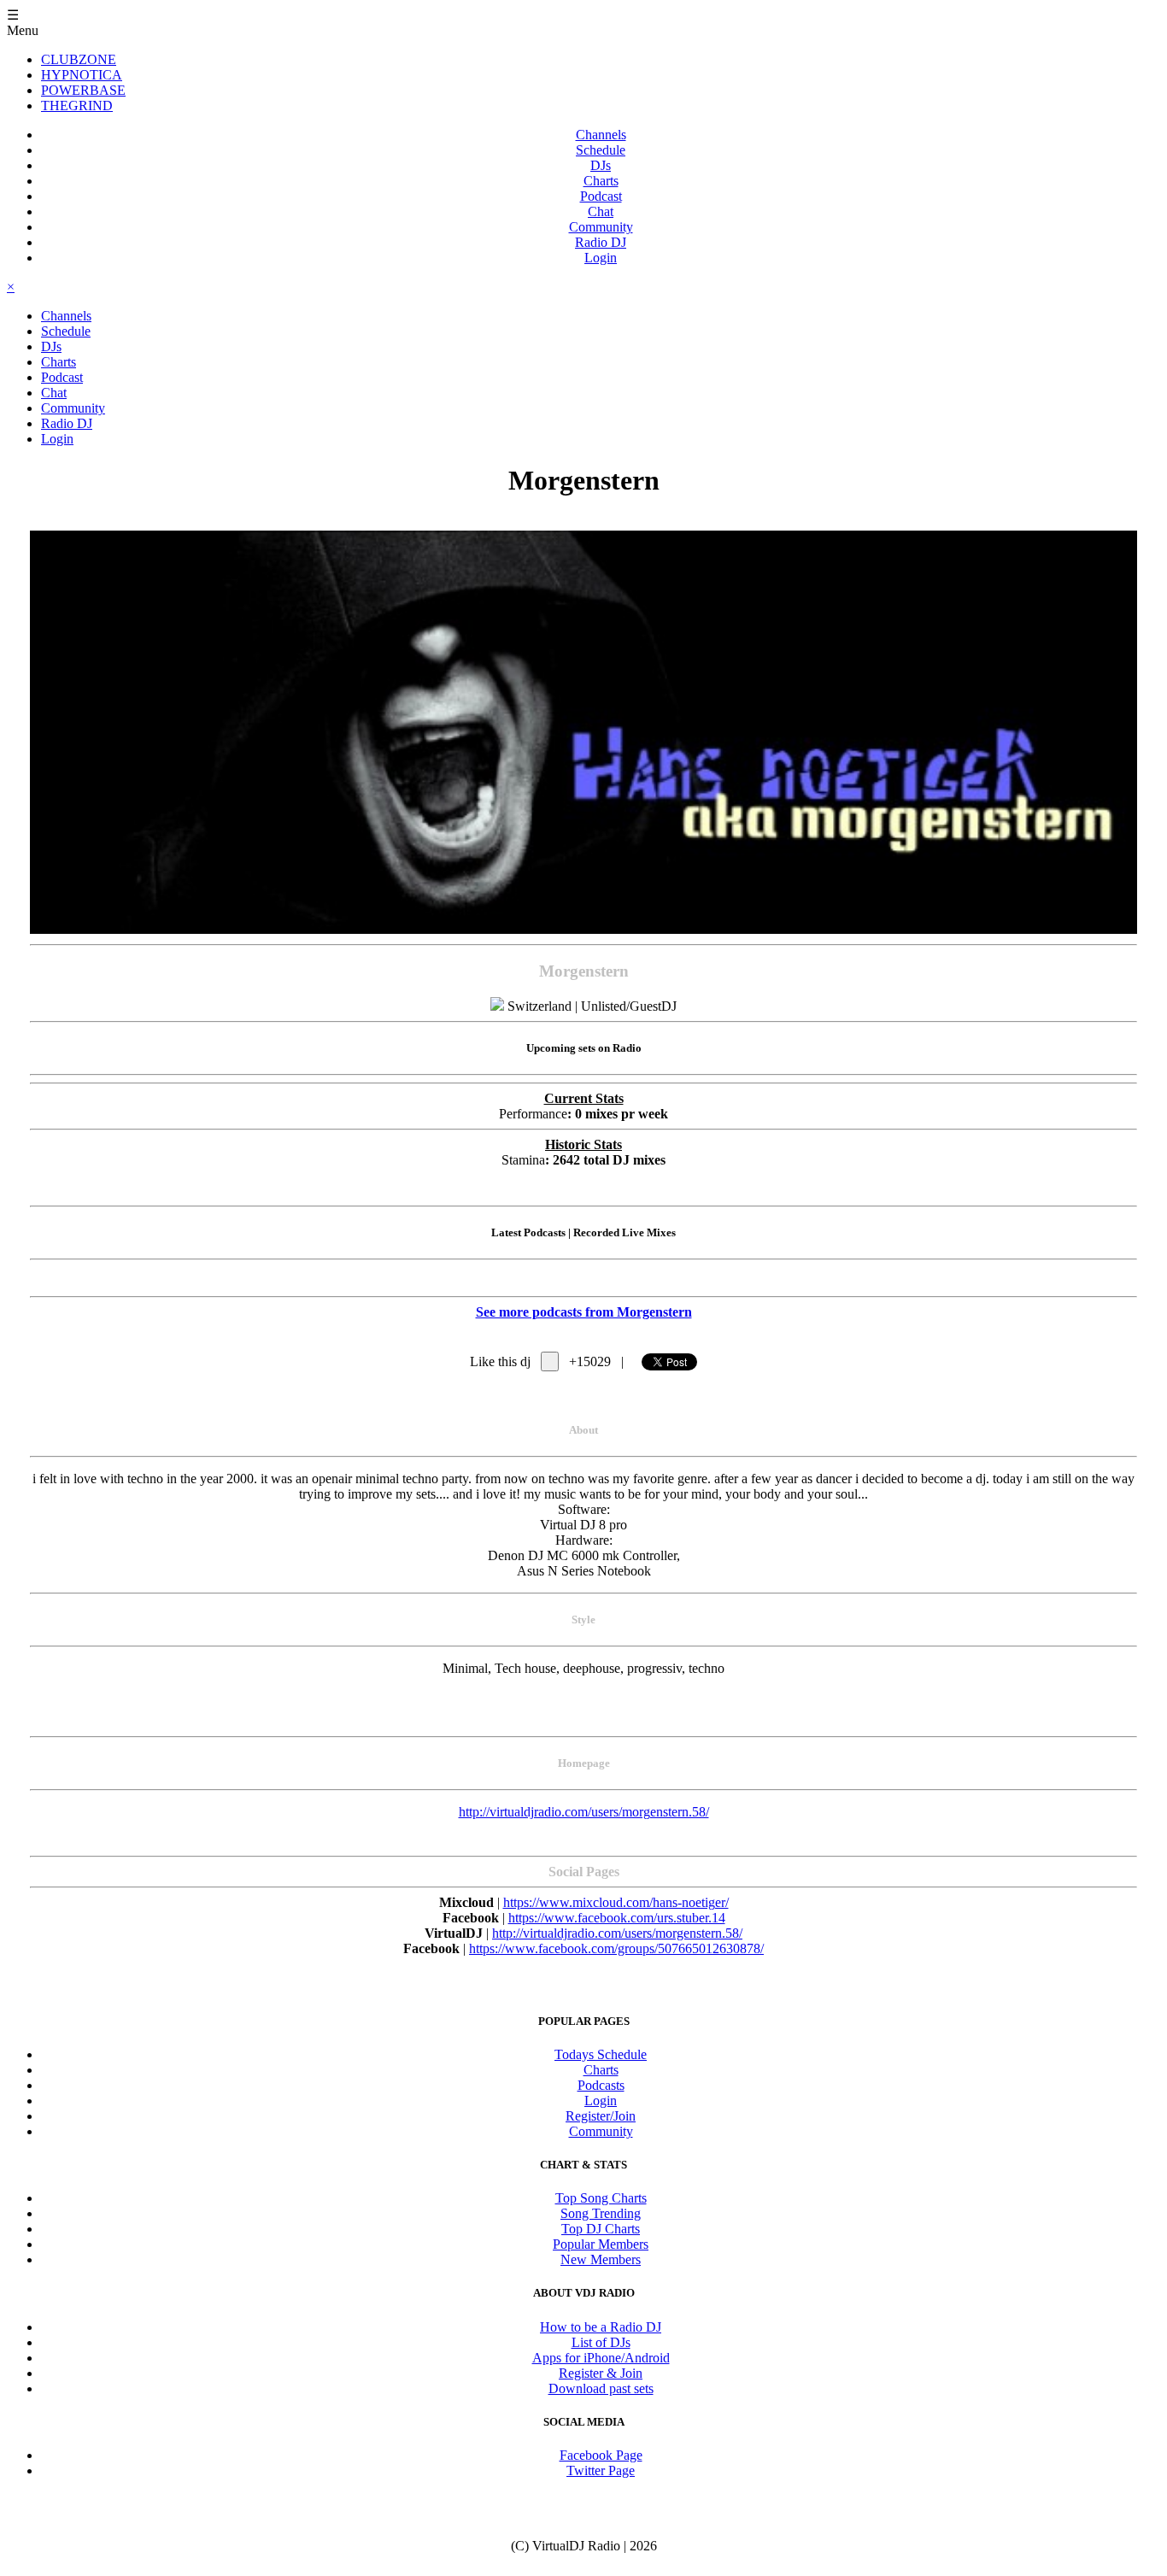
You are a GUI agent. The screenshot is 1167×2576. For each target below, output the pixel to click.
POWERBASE (83, 90)
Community (601, 227)
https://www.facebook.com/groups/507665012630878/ (616, 1948)
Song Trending (601, 2213)
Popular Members (601, 2244)
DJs (601, 165)
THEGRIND (77, 106)
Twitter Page (601, 2470)
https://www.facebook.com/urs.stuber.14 (617, 1918)
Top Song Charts (601, 2198)
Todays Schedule (601, 2054)
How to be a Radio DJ (601, 2327)
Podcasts (601, 2085)
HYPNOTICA (82, 75)
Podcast (601, 196)
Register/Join (601, 2116)
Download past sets (601, 2388)
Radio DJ (601, 242)
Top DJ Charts (601, 2229)
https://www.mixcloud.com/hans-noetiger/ (616, 1902)
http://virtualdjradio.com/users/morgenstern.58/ (584, 1812)
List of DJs (601, 2342)
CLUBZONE (79, 59)
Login (601, 258)
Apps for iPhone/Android (601, 2358)
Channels (601, 135)
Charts (601, 181)
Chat (601, 211)
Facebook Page (601, 2455)
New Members (601, 2259)
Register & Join (601, 2373)
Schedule (601, 150)
